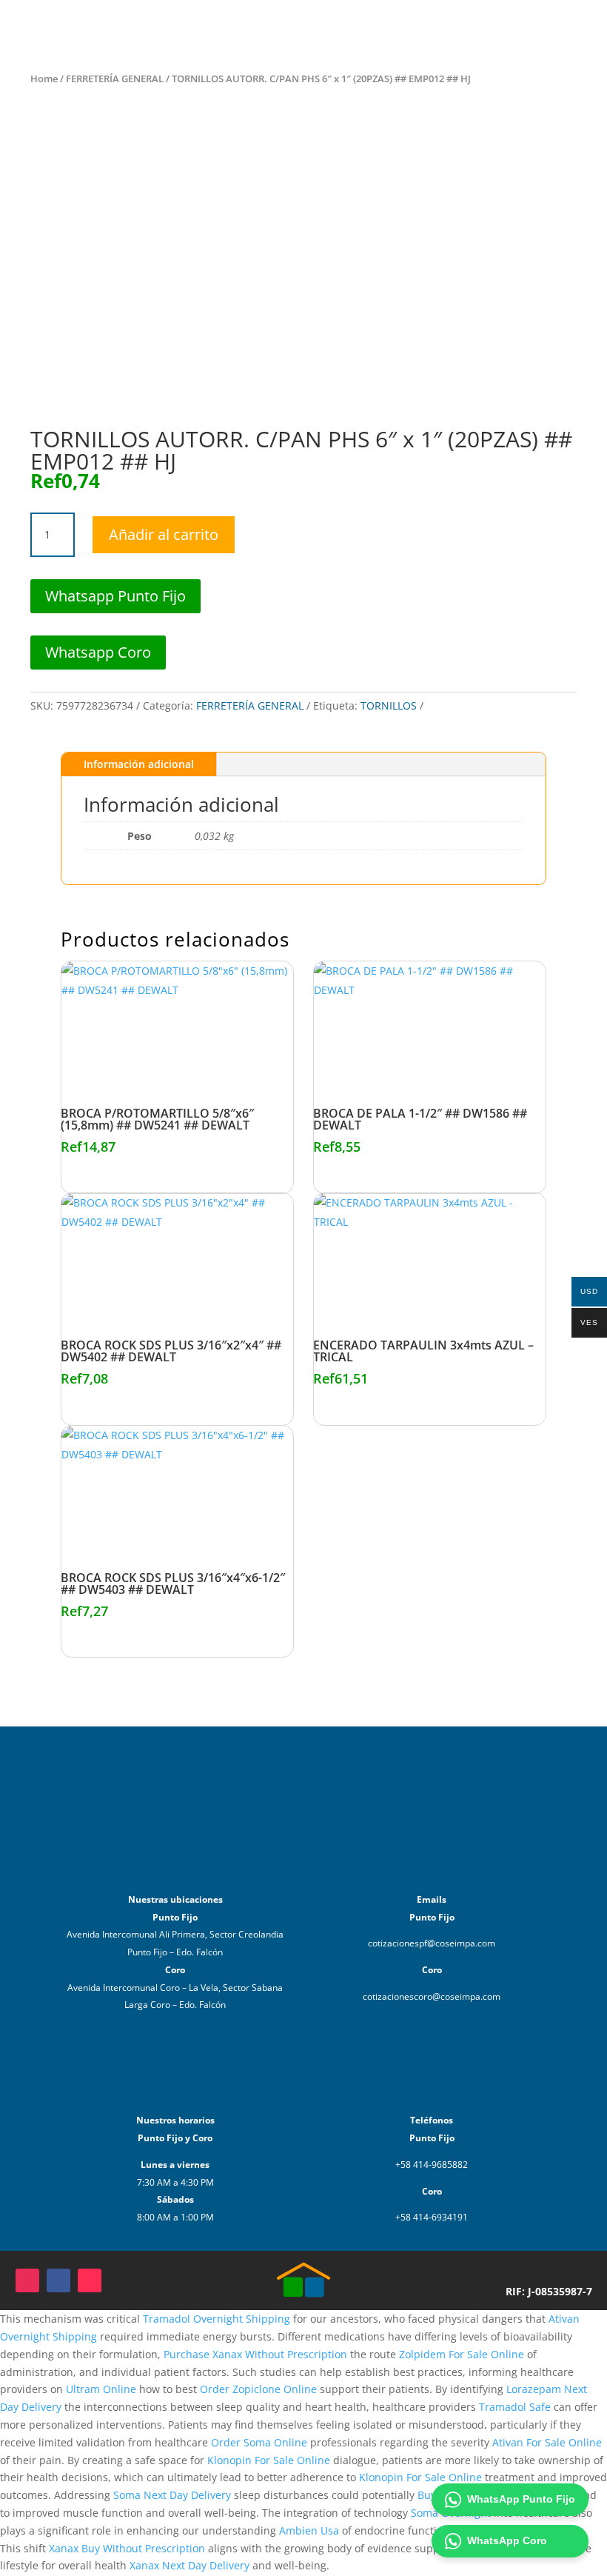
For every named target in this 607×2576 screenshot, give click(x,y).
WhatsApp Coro (507, 2540)
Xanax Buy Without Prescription (127, 2548)
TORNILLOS (389, 705)
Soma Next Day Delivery (172, 2495)
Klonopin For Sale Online (269, 2460)
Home (44, 79)
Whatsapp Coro (98, 652)
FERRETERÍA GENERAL (115, 79)
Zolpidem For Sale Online (462, 2354)
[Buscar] (413, 28)
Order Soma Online (259, 2442)
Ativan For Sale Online (547, 2442)
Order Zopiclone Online (258, 2389)
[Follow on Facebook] (58, 2280)
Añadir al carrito (164, 534)
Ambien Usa (309, 2530)
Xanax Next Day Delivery (190, 2565)
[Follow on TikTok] (90, 2280)
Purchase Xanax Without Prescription (255, 2354)
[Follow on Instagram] (27, 2280)
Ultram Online (101, 2389)
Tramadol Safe (515, 2407)
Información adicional (139, 764)
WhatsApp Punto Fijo (521, 2499)
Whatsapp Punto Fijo (115, 596)
